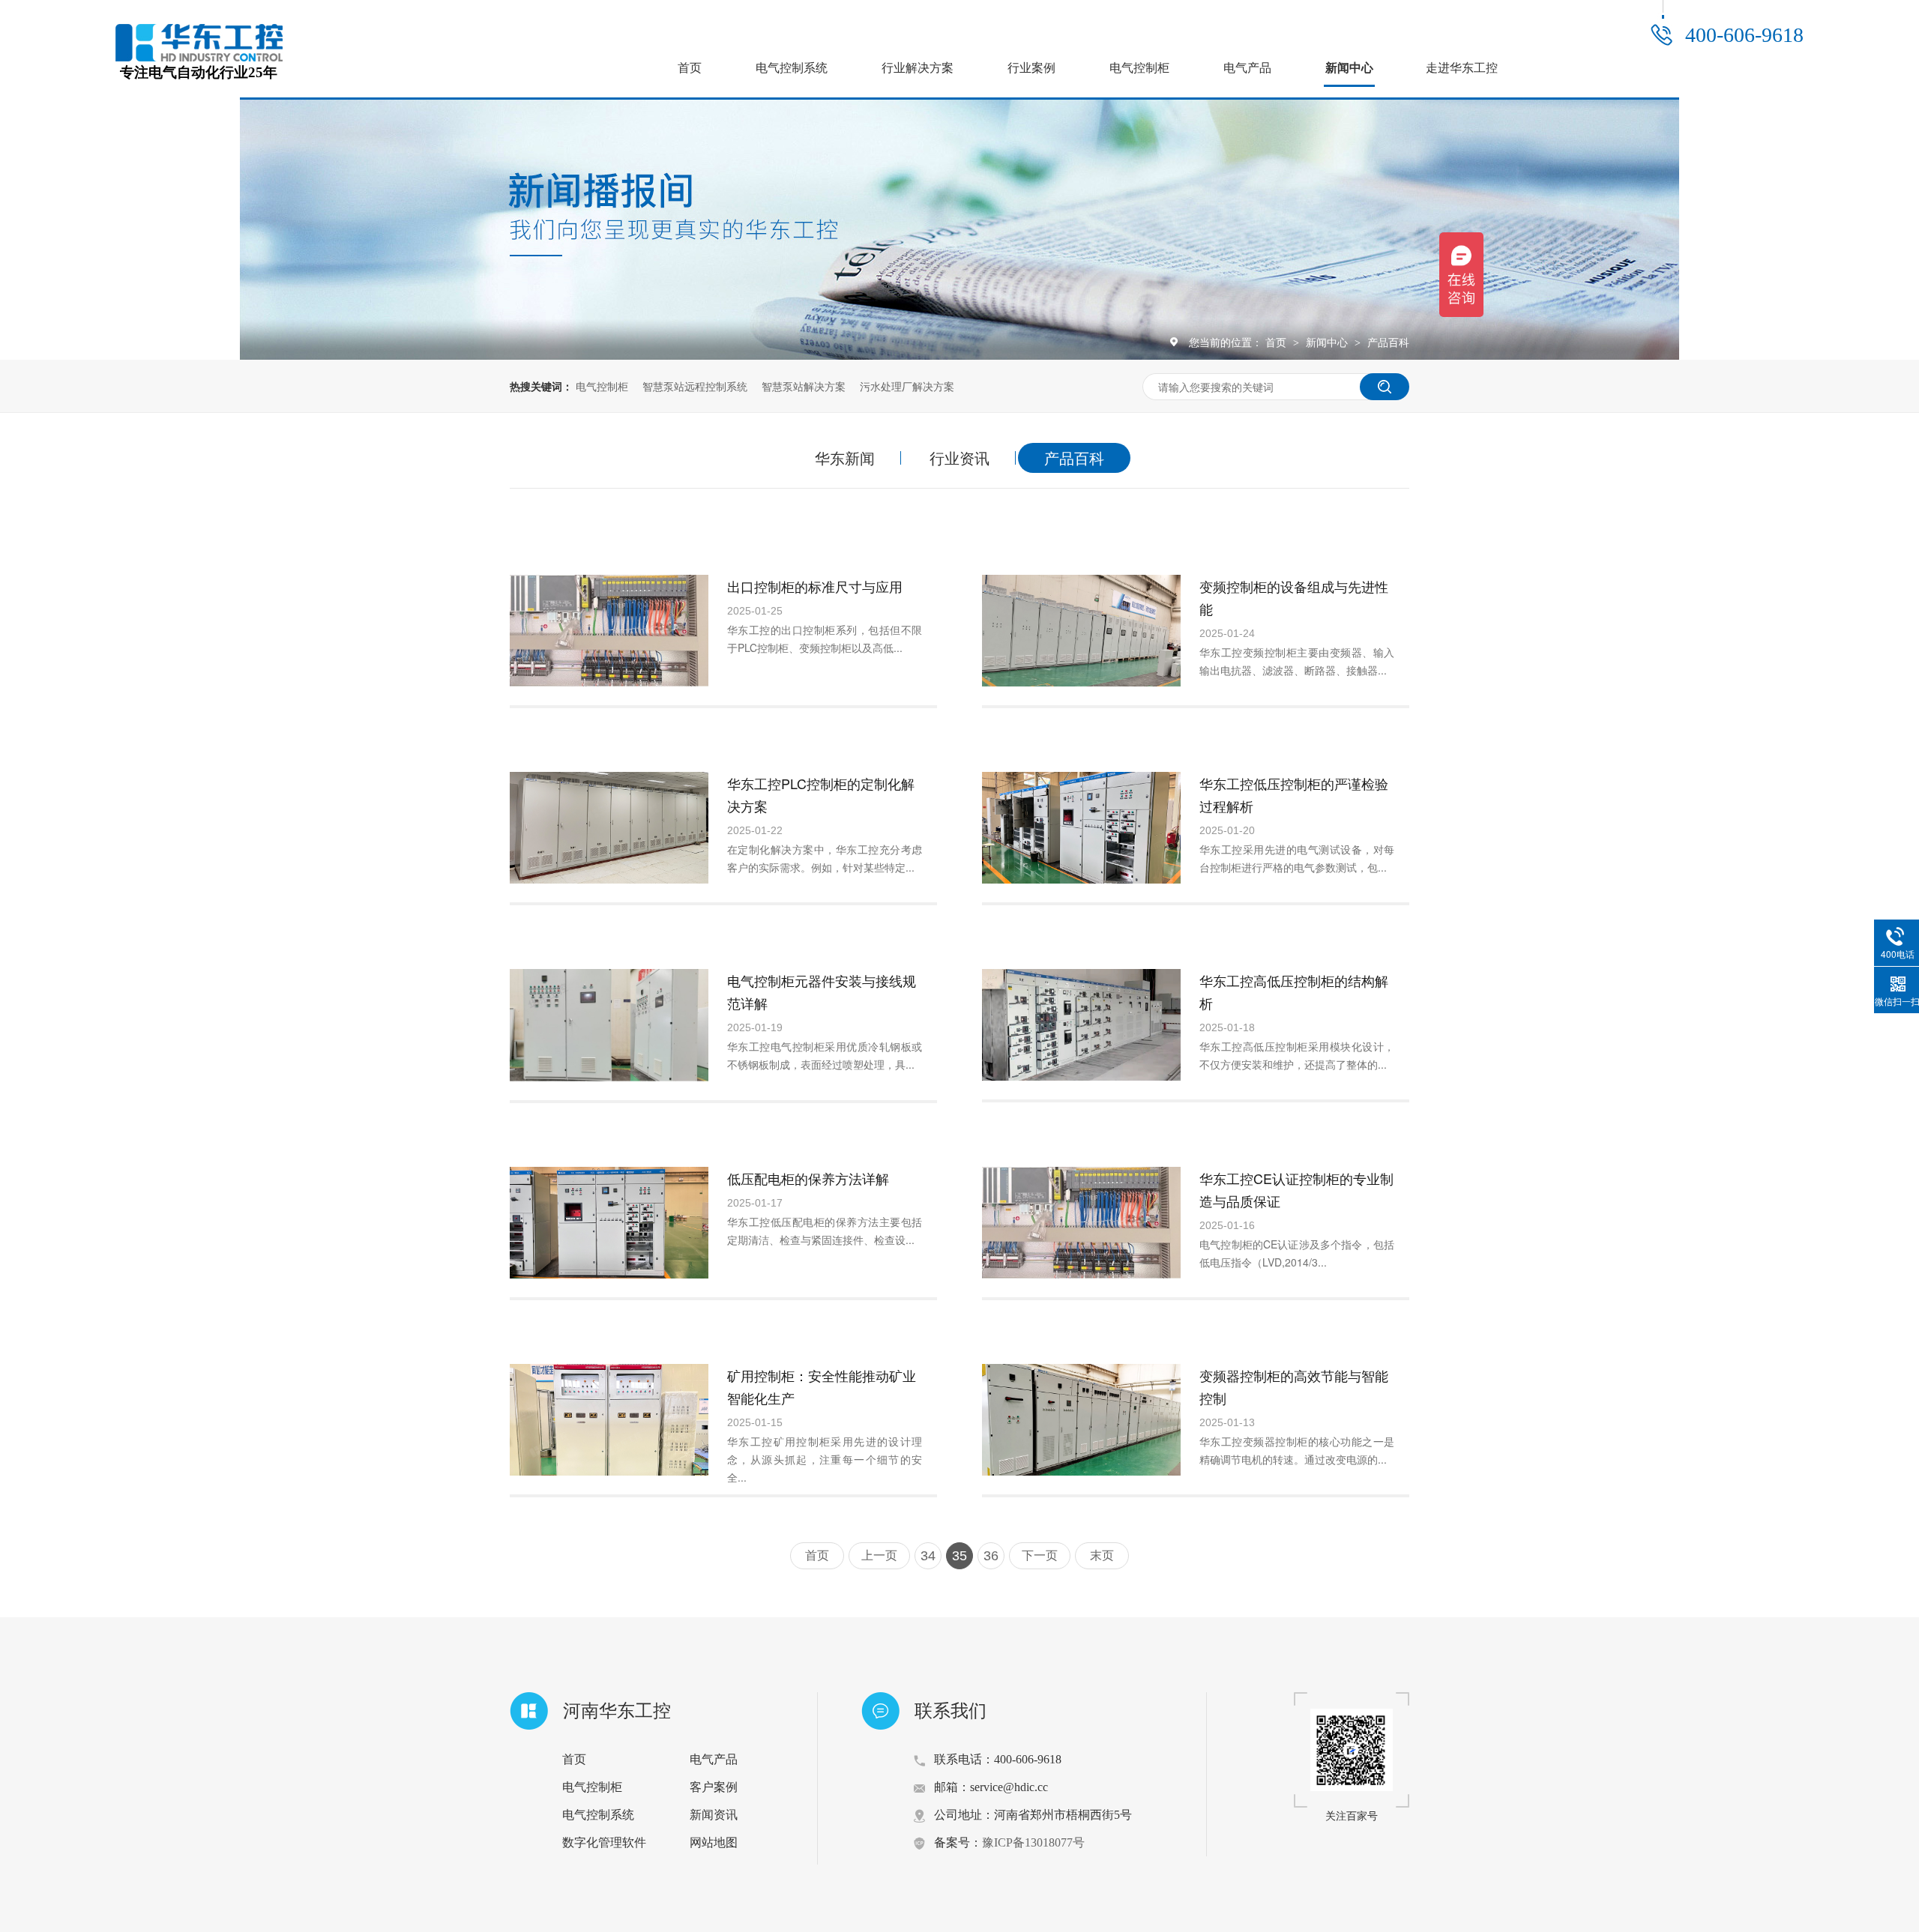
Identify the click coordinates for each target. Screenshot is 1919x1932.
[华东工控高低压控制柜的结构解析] (1081, 1025)
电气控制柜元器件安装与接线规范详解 (822, 991)
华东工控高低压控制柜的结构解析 (1294, 991)
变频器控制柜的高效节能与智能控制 (1294, 1386)
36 (991, 1556)
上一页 (879, 1555)
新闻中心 (1349, 68)
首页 (690, 68)
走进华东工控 (1462, 68)
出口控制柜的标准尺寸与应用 (815, 586)
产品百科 (1388, 342)
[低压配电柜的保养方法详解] (609, 1223)
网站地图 (714, 1842)
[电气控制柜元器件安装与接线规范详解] (609, 1025)
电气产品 (1247, 68)
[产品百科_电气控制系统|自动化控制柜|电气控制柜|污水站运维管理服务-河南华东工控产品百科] (199, 57)
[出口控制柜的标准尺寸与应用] (609, 631)
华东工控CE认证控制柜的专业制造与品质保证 (1296, 1189)
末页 (1102, 1555)
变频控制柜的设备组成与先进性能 (1294, 597)
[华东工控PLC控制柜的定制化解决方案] (609, 828)
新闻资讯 (714, 1815)
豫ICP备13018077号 (1033, 1842)
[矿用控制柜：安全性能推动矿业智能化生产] (609, 1420)
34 (928, 1556)
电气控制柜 (1139, 68)
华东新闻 (845, 458)
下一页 (1040, 1555)
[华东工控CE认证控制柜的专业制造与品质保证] (1081, 1223)
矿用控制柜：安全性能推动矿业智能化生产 (822, 1386)
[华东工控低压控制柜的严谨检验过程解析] (1081, 828)
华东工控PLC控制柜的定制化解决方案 (821, 794)
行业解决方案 (918, 68)
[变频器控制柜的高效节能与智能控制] (1081, 1420)
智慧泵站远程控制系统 (695, 386)
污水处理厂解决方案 (907, 386)
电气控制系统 (792, 68)
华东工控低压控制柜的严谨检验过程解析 (1294, 794)
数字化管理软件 (604, 1842)
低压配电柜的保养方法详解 (808, 1178)
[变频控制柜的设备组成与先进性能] (1081, 631)
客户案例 (714, 1787)
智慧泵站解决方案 (804, 386)
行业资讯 (959, 458)
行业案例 (1031, 68)
